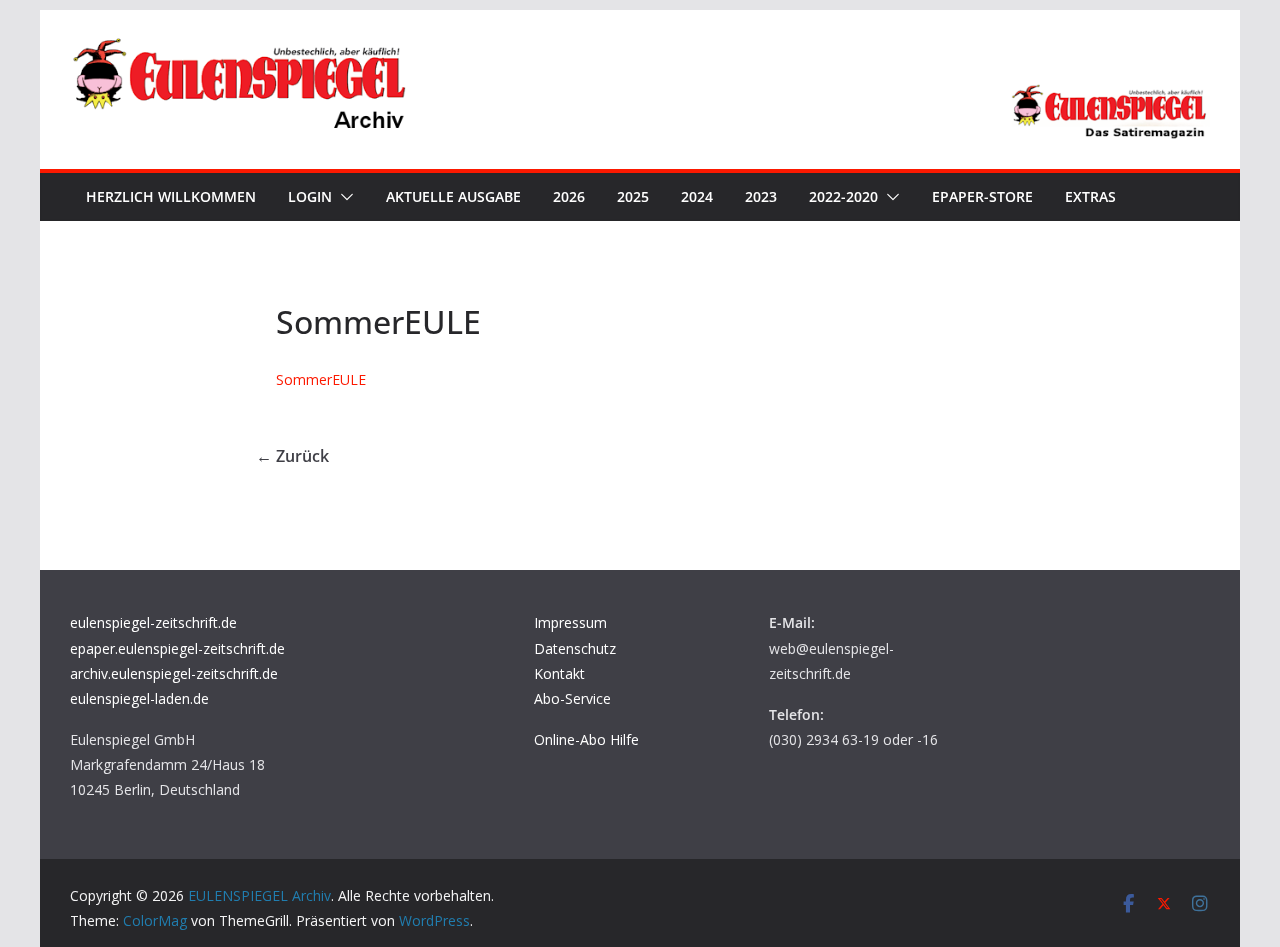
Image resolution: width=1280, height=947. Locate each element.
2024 (697, 196)
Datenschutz (575, 648)
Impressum (570, 622)
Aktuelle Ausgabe (453, 196)
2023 (761, 196)
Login (310, 196)
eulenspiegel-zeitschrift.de (153, 622)
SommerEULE (321, 379)
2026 (569, 196)
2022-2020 (843, 196)
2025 (633, 196)
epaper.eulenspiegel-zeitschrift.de (177, 648)
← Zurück (292, 456)
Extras (1090, 196)
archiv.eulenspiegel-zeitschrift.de (174, 673)
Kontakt (559, 673)
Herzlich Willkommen (171, 196)
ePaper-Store (982, 196)
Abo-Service (572, 698)
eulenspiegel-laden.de (139, 698)
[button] (343, 197)
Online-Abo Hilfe (586, 739)
